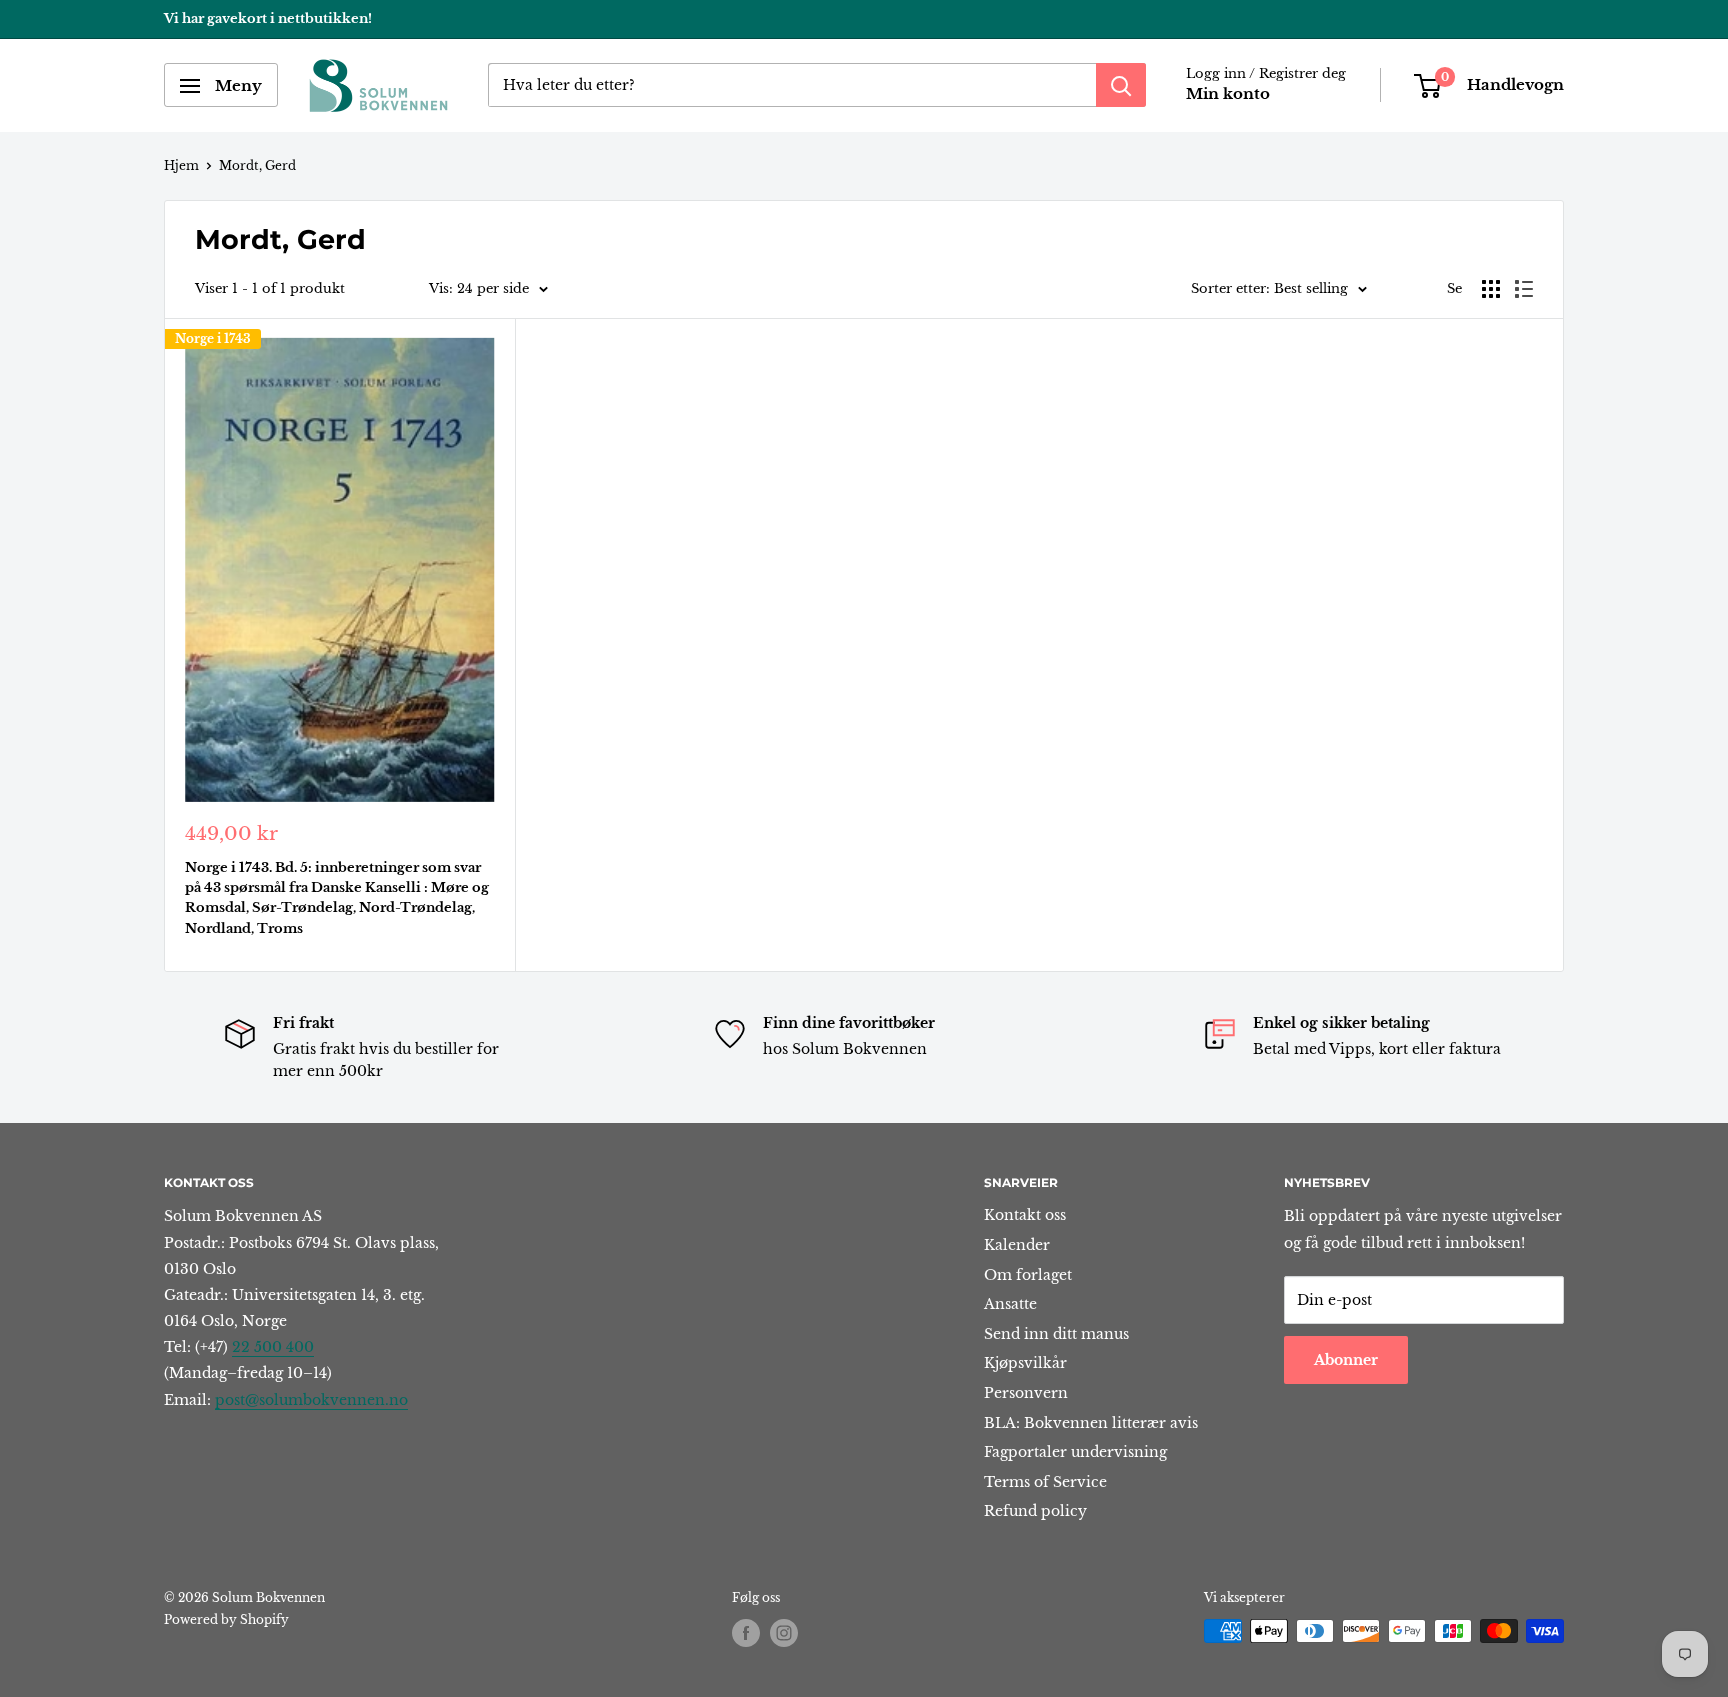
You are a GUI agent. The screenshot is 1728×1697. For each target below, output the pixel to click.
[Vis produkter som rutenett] (1491, 289)
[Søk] (1121, 86)
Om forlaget (1028, 1275)
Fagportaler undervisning (1075, 1452)
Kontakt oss (1025, 1215)
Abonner (1346, 1360)
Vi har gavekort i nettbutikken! (268, 18)
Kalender (1017, 1245)
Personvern (1026, 1393)
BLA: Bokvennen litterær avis (1091, 1423)
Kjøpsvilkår (1025, 1363)
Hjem (181, 165)
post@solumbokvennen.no (311, 1400)
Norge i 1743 (213, 338)
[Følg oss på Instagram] (784, 1633)
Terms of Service (1045, 1482)
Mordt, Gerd (257, 165)
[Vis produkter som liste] (1524, 289)
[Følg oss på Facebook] (746, 1633)
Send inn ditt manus (1056, 1334)
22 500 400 (273, 1347)
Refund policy (1035, 1511)
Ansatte (1010, 1304)
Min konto (1228, 94)
